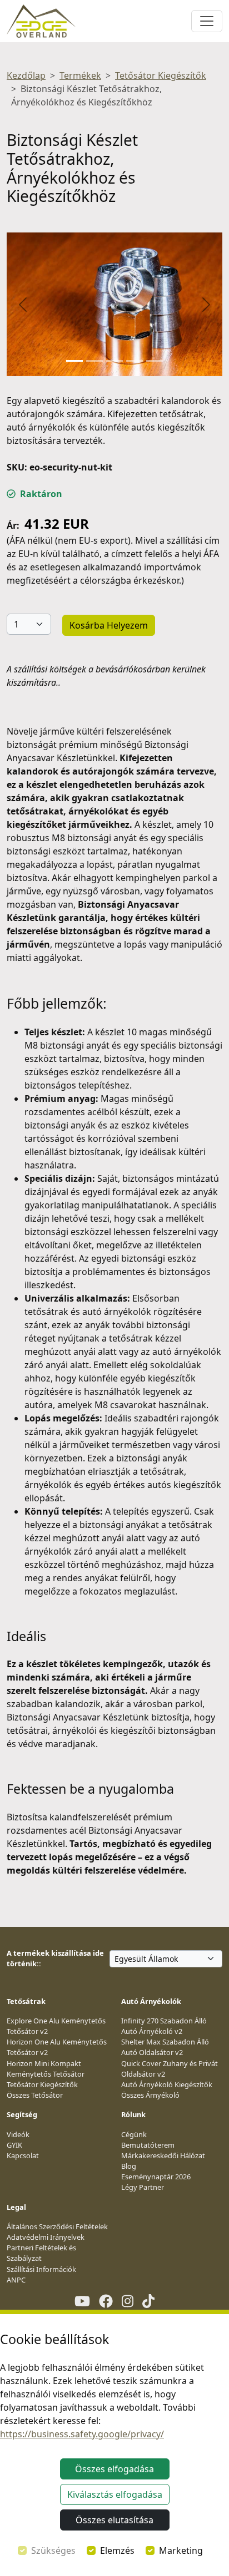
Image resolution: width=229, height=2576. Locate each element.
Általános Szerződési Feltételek (57, 2226)
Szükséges (53, 2550)
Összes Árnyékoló (150, 2095)
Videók (18, 2134)
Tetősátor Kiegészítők (161, 75)
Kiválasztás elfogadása (115, 2494)
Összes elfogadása (114, 2469)
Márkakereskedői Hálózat (163, 2155)
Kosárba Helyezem (109, 625)
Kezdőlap (26, 75)
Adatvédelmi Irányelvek (46, 2237)
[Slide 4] (135, 361)
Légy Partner (143, 2187)
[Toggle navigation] (207, 21)
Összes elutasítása (114, 2520)
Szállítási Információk (41, 2269)
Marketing (181, 2550)
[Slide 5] (155, 361)
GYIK (14, 2145)
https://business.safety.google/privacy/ (82, 2434)
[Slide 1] (74, 361)
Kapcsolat (23, 2155)
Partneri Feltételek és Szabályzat (41, 2253)
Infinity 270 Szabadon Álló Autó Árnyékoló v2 (164, 2026)
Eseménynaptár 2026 (156, 2177)
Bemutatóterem (148, 2145)
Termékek (80, 75)
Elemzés (117, 2550)
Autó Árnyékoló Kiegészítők (167, 2084)
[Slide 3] (114, 361)
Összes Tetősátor (35, 2095)
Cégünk (134, 2134)
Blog (129, 2166)
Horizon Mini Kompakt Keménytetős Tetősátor (46, 2069)
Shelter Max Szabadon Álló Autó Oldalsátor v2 (165, 2047)
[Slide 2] (94, 361)
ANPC (16, 2280)
